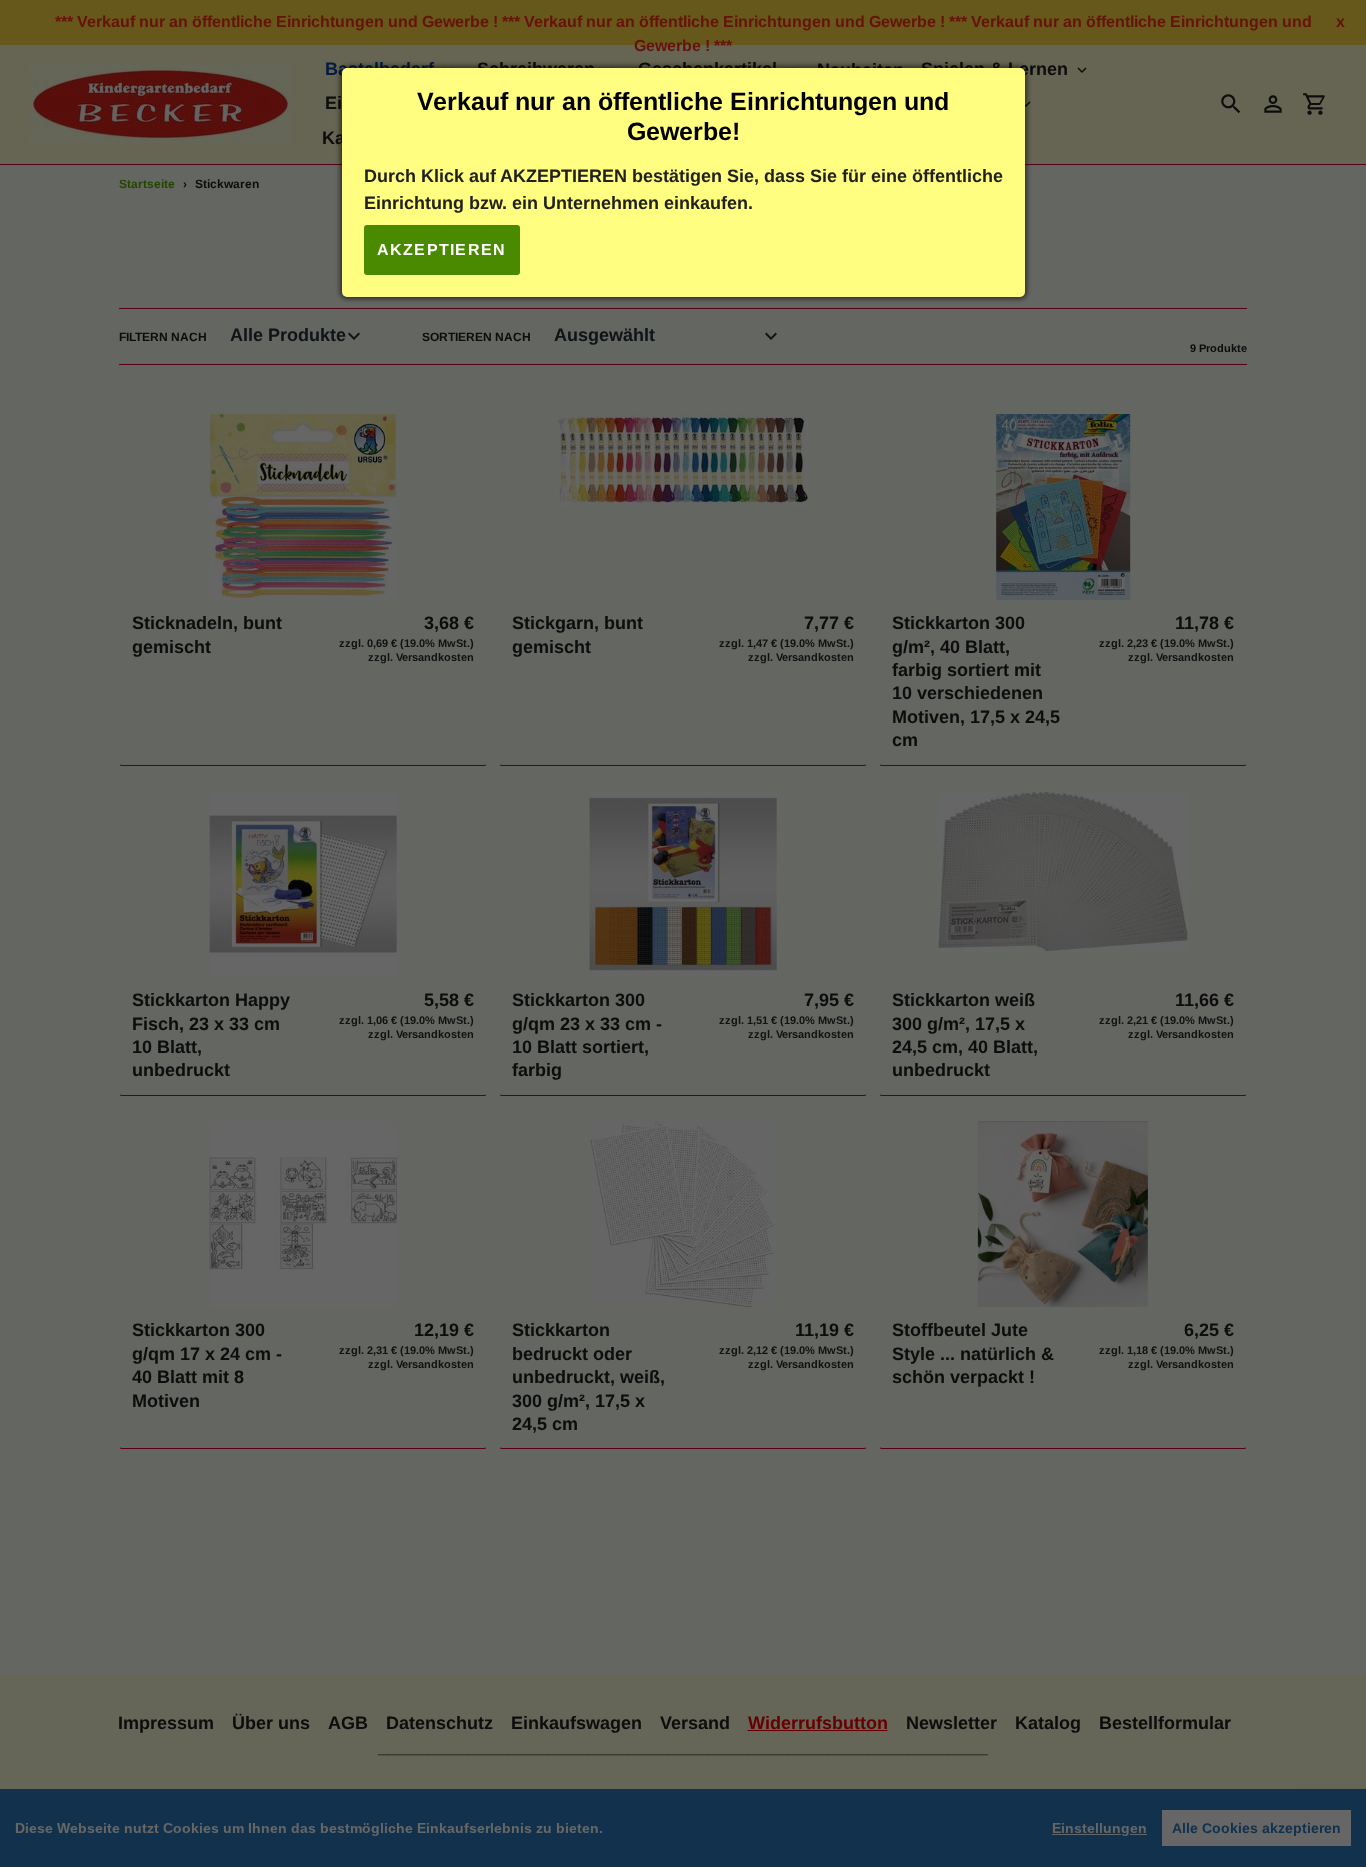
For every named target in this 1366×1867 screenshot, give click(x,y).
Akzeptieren (442, 249)
